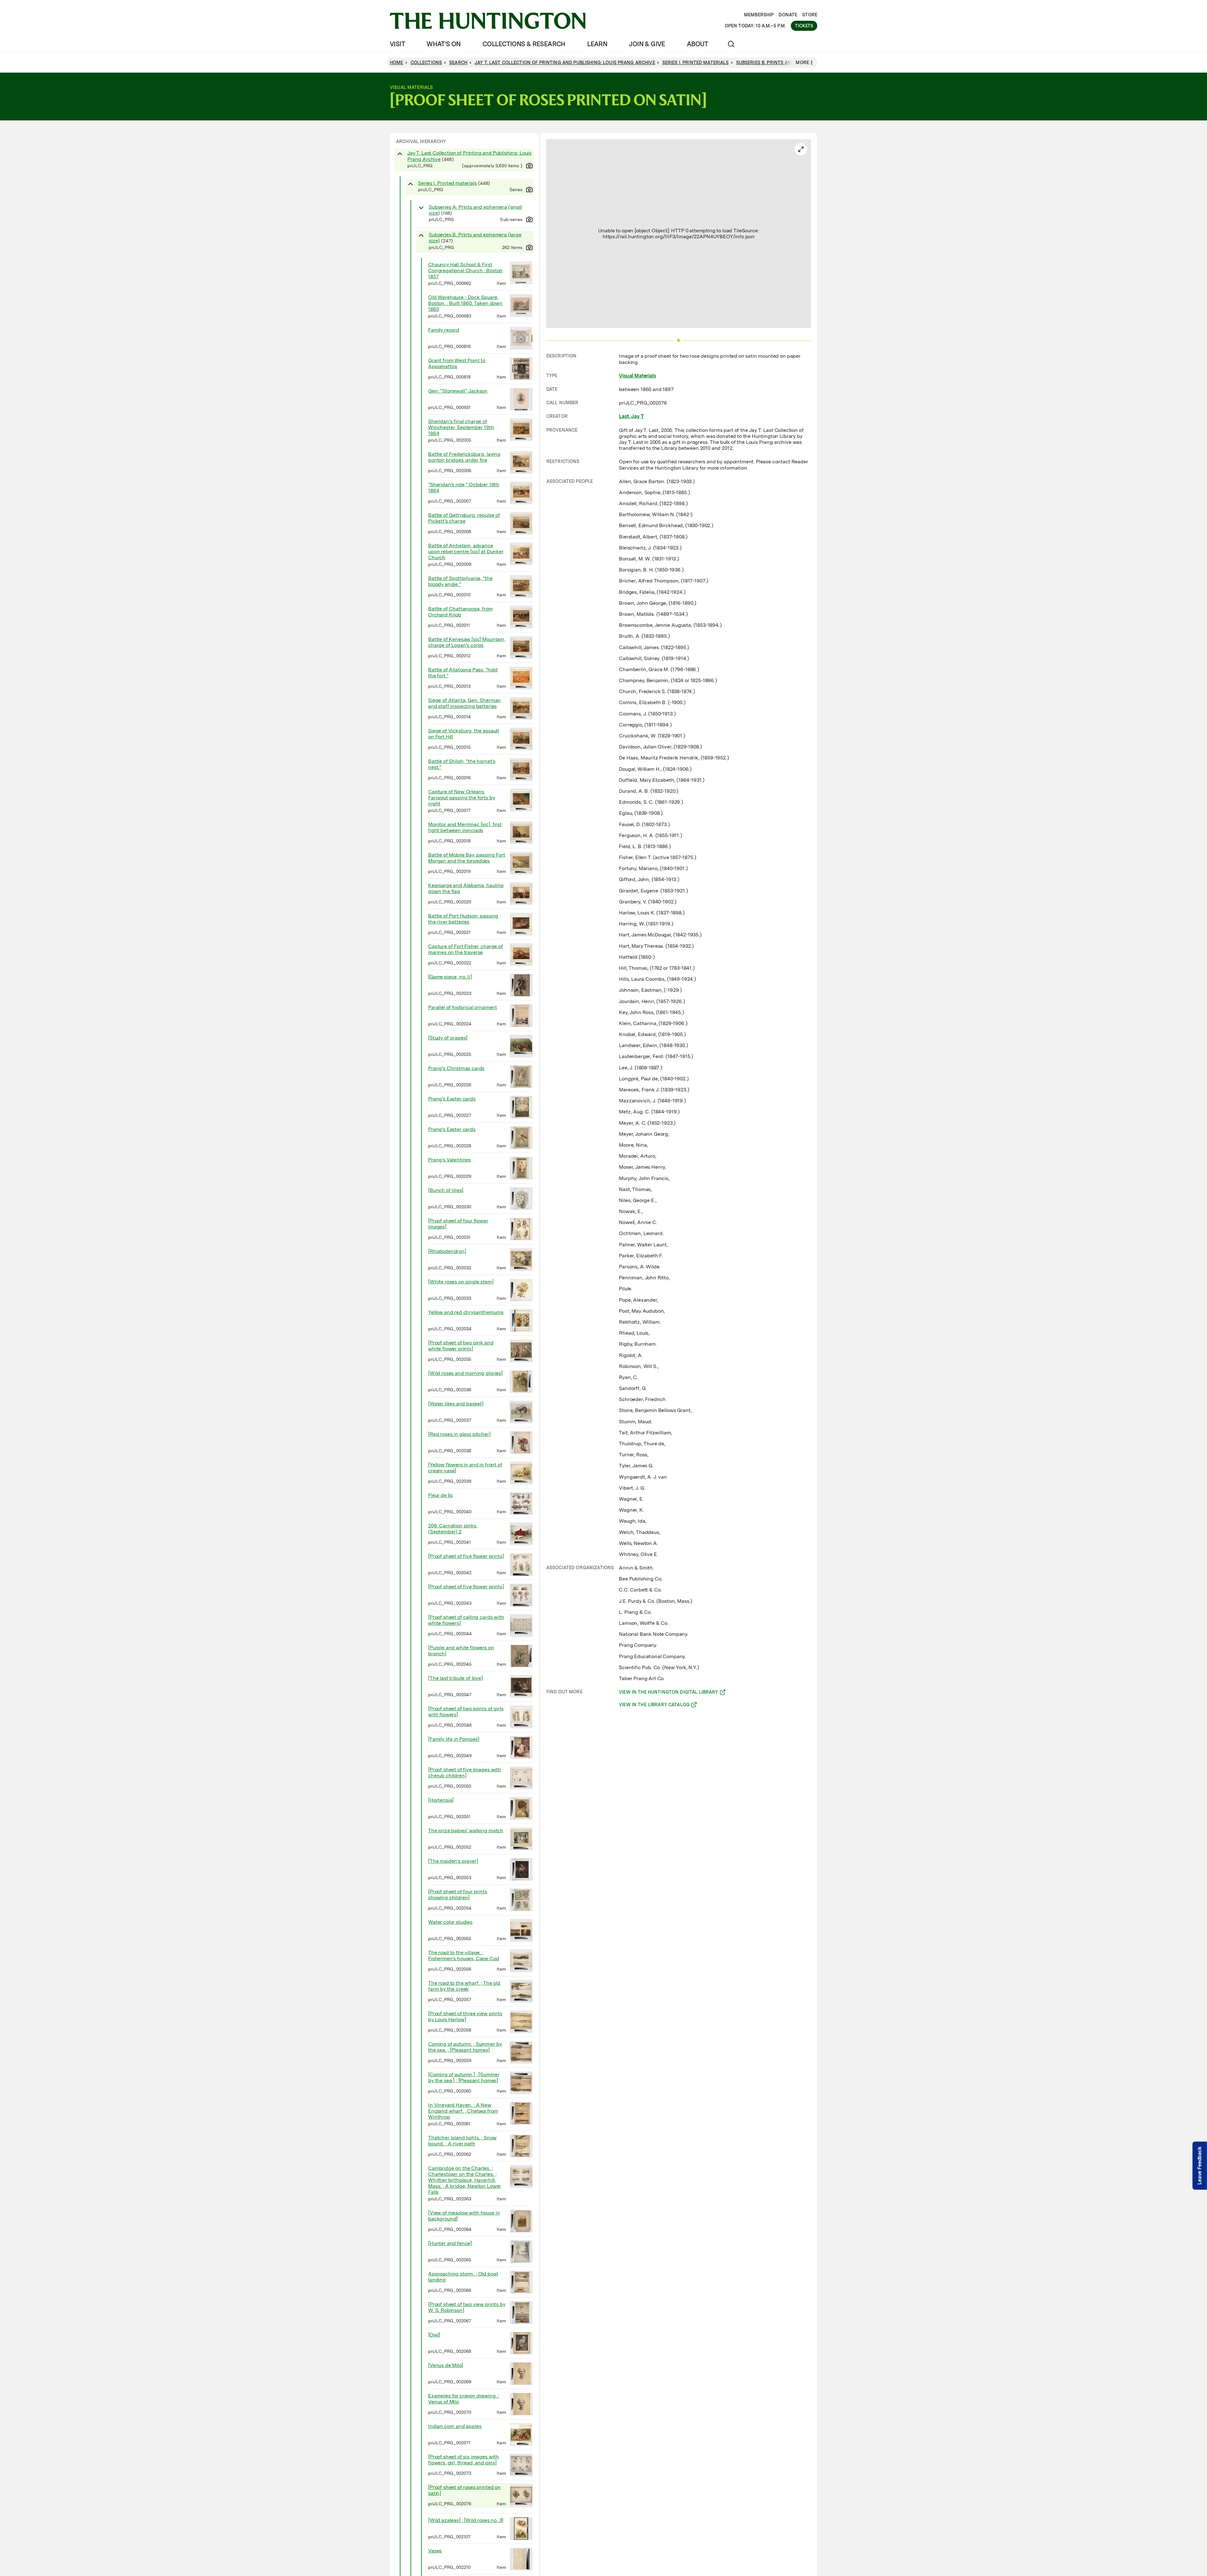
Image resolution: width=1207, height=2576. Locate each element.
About (697, 44)
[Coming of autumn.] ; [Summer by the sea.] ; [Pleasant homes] (464, 2077)
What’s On (444, 44)
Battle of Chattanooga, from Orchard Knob (460, 612)
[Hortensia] (441, 1800)
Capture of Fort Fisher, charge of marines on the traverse (466, 949)
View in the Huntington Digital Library (668, 1693)
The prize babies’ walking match (466, 1831)
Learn (597, 44)
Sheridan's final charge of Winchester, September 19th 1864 (461, 427)
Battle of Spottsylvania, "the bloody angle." (460, 581)
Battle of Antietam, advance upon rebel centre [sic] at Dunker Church (466, 552)
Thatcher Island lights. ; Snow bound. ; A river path (462, 2141)
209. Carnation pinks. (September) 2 (453, 1529)
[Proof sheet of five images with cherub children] (465, 1773)
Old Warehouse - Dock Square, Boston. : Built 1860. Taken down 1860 (465, 303)
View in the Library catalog (654, 1706)
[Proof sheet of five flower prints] (466, 1556)
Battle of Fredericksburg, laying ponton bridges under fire (464, 457)
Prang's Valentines (449, 1160)
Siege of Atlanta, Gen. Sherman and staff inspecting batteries (464, 703)
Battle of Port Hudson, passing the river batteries (463, 919)
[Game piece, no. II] (450, 977)
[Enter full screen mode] (801, 149)
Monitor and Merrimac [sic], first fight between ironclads (465, 827)
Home (397, 63)
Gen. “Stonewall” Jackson (458, 391)
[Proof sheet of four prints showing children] (458, 1895)
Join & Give (647, 44)
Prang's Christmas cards (456, 1068)
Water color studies (450, 1922)
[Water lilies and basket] (456, 1404)
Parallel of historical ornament (463, 1007)
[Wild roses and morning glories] (465, 1373)
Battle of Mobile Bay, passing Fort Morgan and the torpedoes (467, 858)
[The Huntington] (488, 21)
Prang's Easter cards (452, 1099)
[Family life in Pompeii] (454, 1739)
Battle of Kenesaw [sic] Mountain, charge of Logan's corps (467, 642)
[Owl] (434, 2335)
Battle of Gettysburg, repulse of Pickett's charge (464, 518)
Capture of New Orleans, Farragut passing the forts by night (461, 798)
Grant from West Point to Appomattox (457, 363)
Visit (397, 44)
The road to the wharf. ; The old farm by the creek (464, 1986)
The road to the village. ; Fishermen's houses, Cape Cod (464, 1955)
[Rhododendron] (447, 1251)
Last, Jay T (631, 416)
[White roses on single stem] (461, 1282)
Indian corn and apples (455, 2426)
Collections (426, 63)
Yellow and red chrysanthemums (466, 1312)
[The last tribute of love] (455, 1678)
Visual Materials (637, 376)
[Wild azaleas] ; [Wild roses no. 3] (466, 2520)
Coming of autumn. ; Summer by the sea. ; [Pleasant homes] (465, 2047)
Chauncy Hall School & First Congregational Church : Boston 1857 (465, 270)
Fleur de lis (440, 1495)
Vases (435, 2551)
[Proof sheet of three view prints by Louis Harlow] (465, 2016)
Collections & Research (524, 44)
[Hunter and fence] (450, 2243)
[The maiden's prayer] (453, 1861)
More (802, 63)
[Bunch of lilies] (446, 1190)
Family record (444, 330)
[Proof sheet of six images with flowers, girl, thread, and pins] (463, 2460)
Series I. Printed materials (447, 183)
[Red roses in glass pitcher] (459, 1434)
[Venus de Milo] (446, 2365)
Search (458, 63)
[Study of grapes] (448, 1038)
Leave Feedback (1200, 2166)
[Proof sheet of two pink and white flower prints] (461, 1346)
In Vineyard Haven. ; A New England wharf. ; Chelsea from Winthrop (463, 2111)
